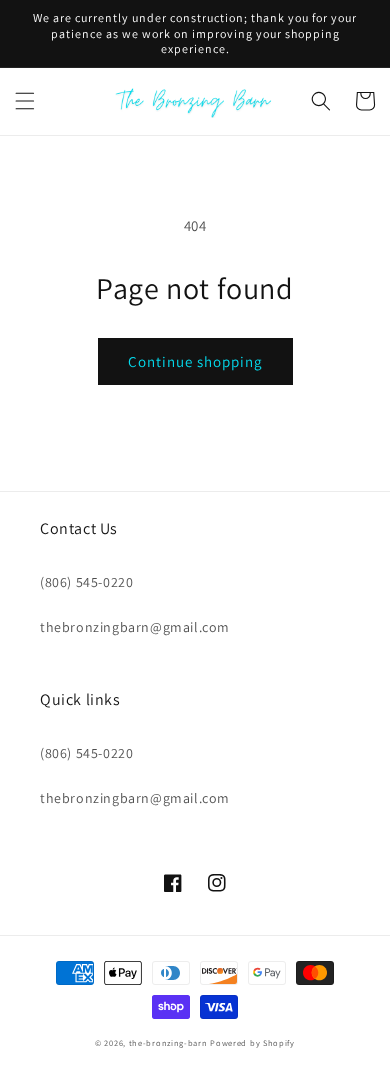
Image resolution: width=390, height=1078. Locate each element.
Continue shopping (195, 361)
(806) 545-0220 (86, 582)
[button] (25, 101)
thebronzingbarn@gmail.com (135, 627)
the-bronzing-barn (168, 1042)
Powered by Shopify (252, 1042)
